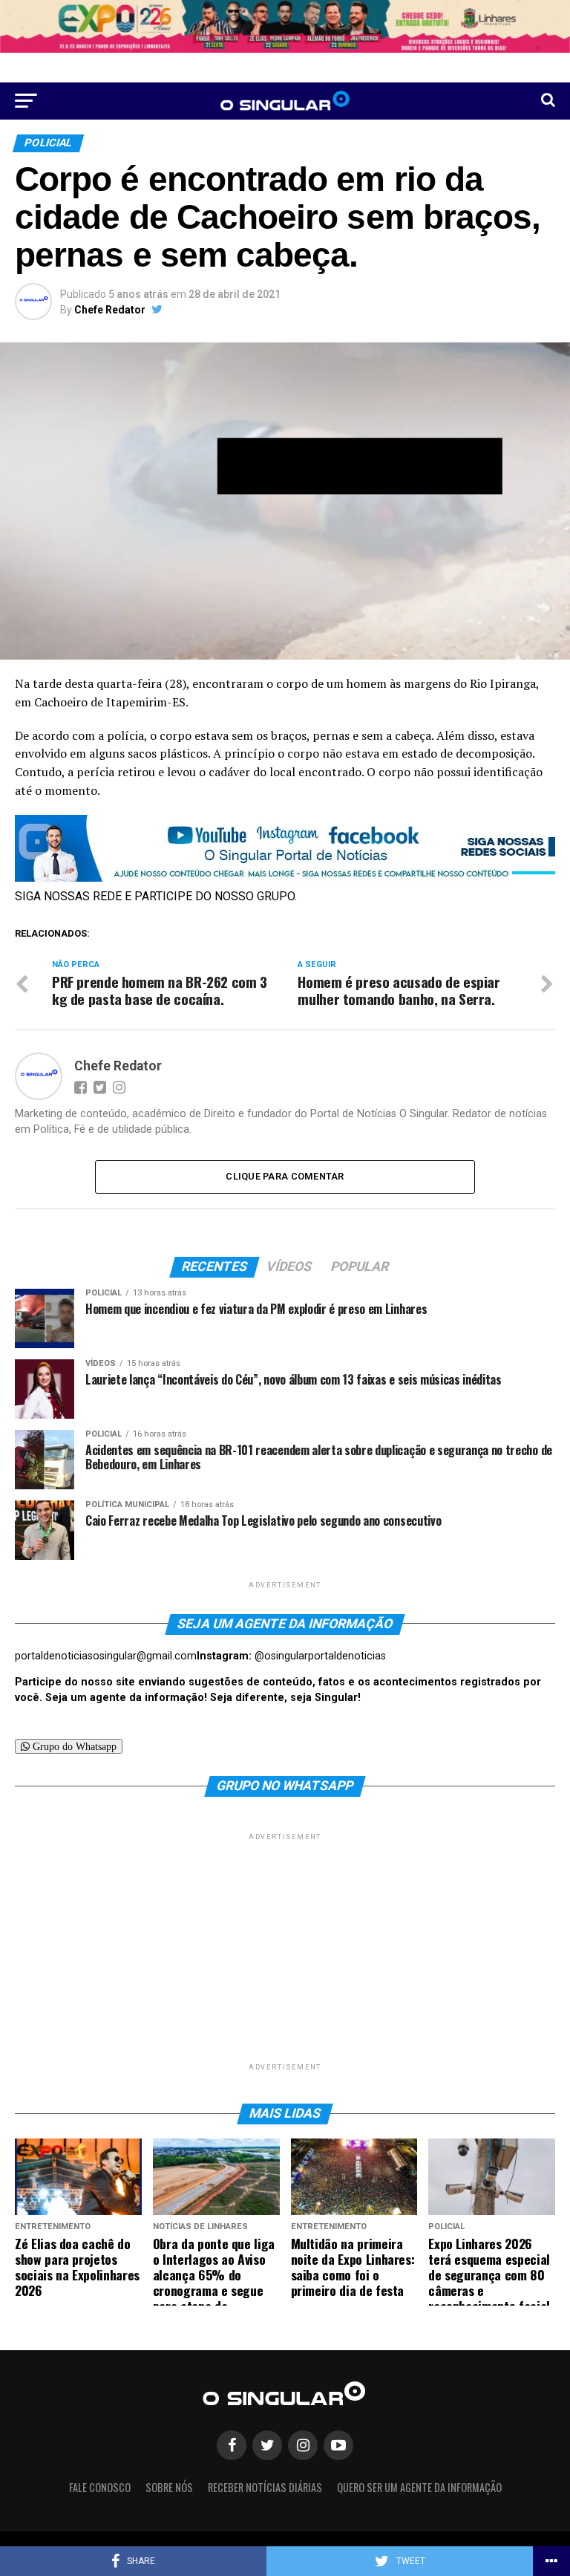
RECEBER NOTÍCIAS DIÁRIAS (265, 2487)
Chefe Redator (110, 310)
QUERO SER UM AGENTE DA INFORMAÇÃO (419, 2487)
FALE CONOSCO (100, 2487)
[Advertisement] (285, 1948)
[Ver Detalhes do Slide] (285, 26)
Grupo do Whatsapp (73, 1746)
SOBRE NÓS (169, 2487)
